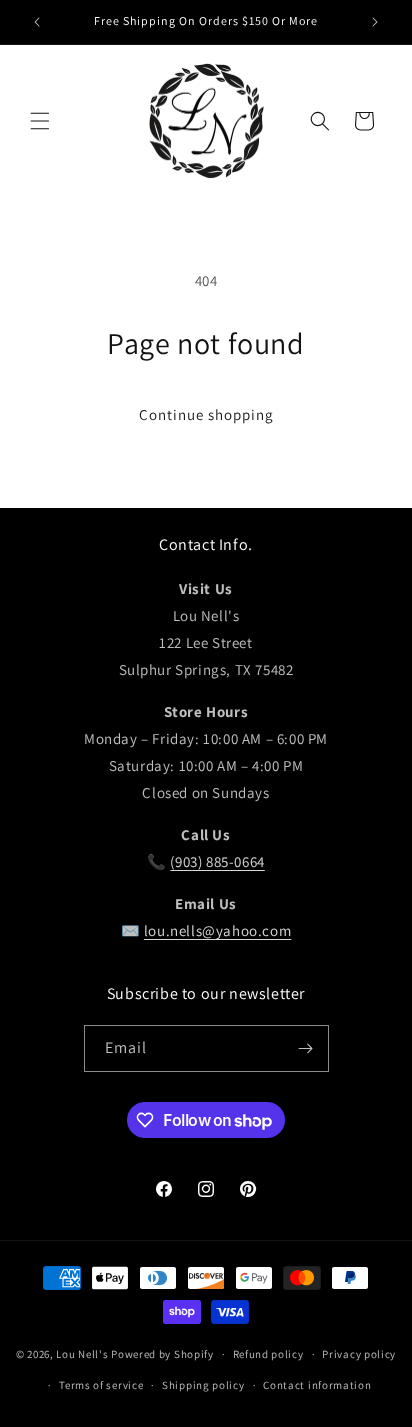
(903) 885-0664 (217, 861)
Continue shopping (206, 414)
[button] (40, 121)
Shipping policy (203, 1385)
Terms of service (101, 1385)
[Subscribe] (306, 1048)
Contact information (317, 1385)
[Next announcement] (375, 22)
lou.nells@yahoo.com (217, 930)
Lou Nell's (82, 1354)
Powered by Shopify (162, 1354)
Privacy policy (359, 1354)
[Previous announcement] (37, 22)
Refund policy (268, 1354)
